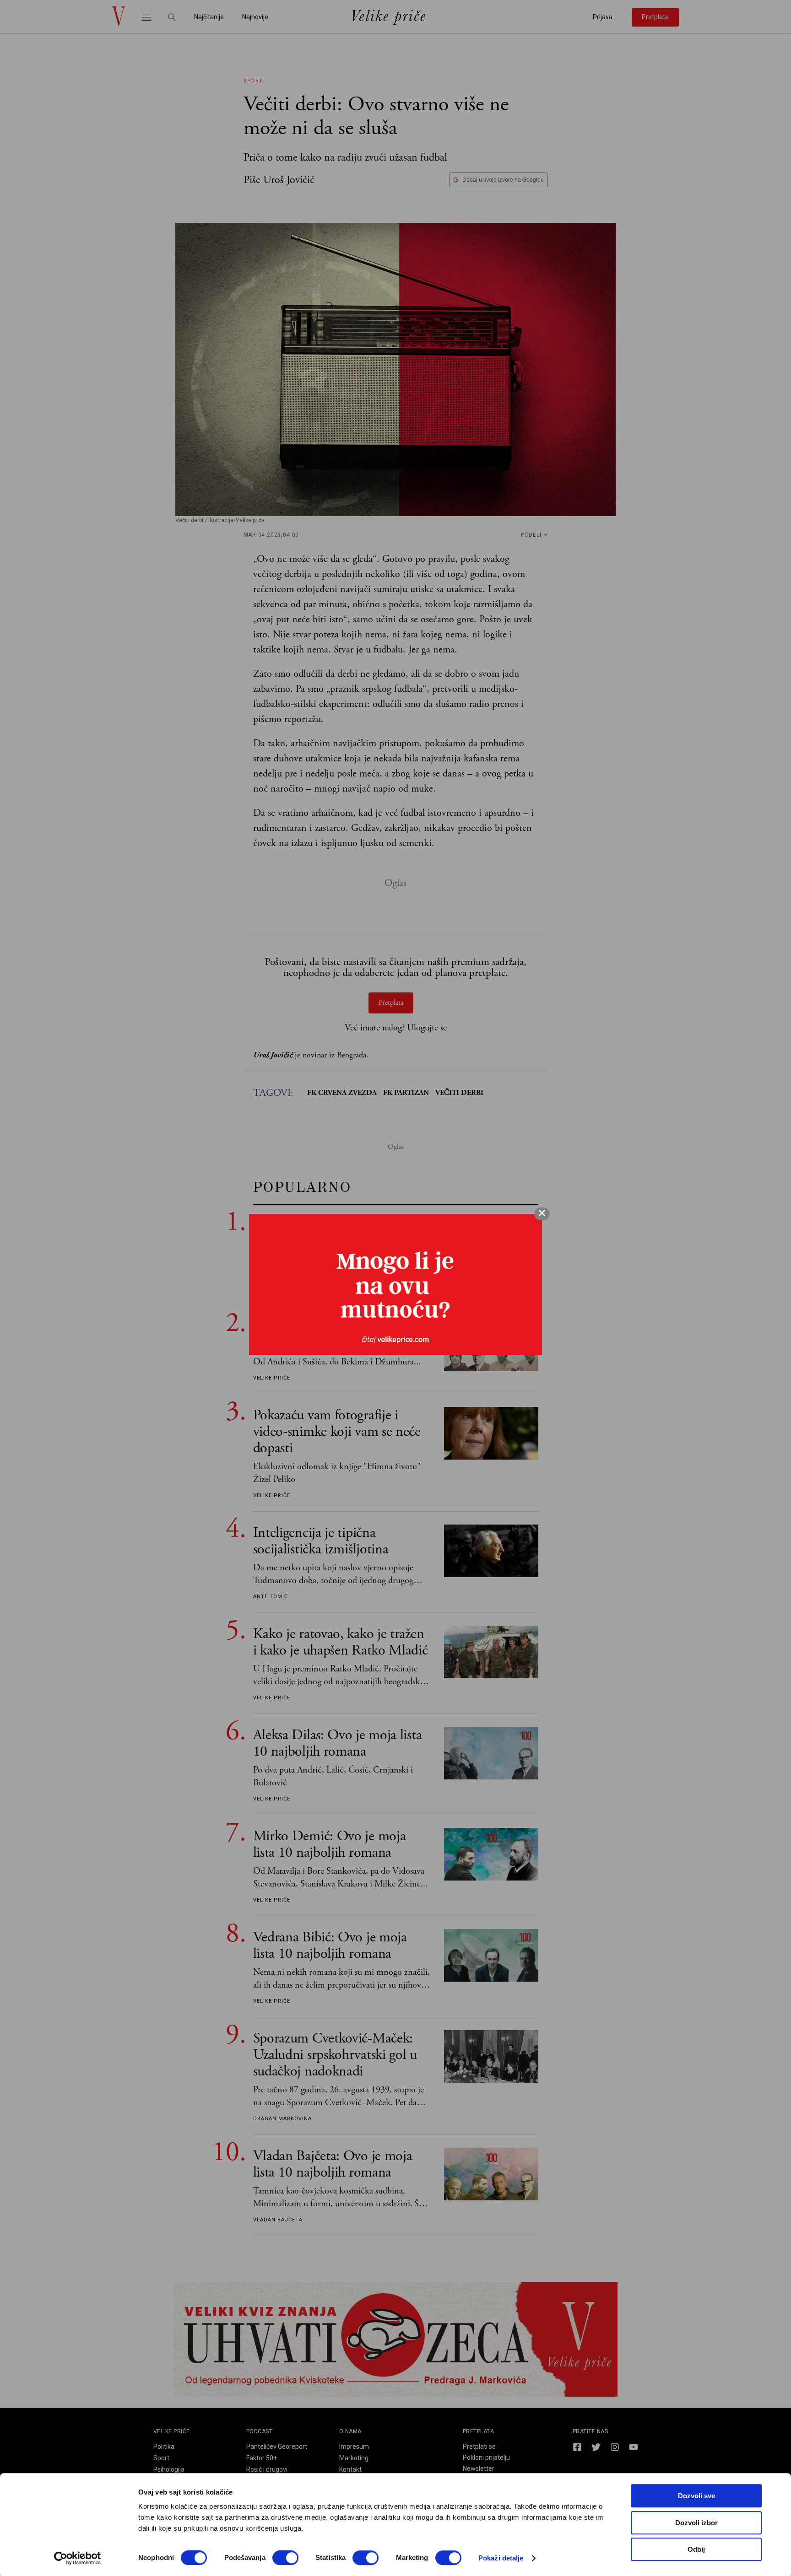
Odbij (696, 2549)
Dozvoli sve (696, 2496)
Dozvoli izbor (696, 2523)
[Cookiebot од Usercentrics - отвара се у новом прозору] (78, 2558)
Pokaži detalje (501, 2558)
